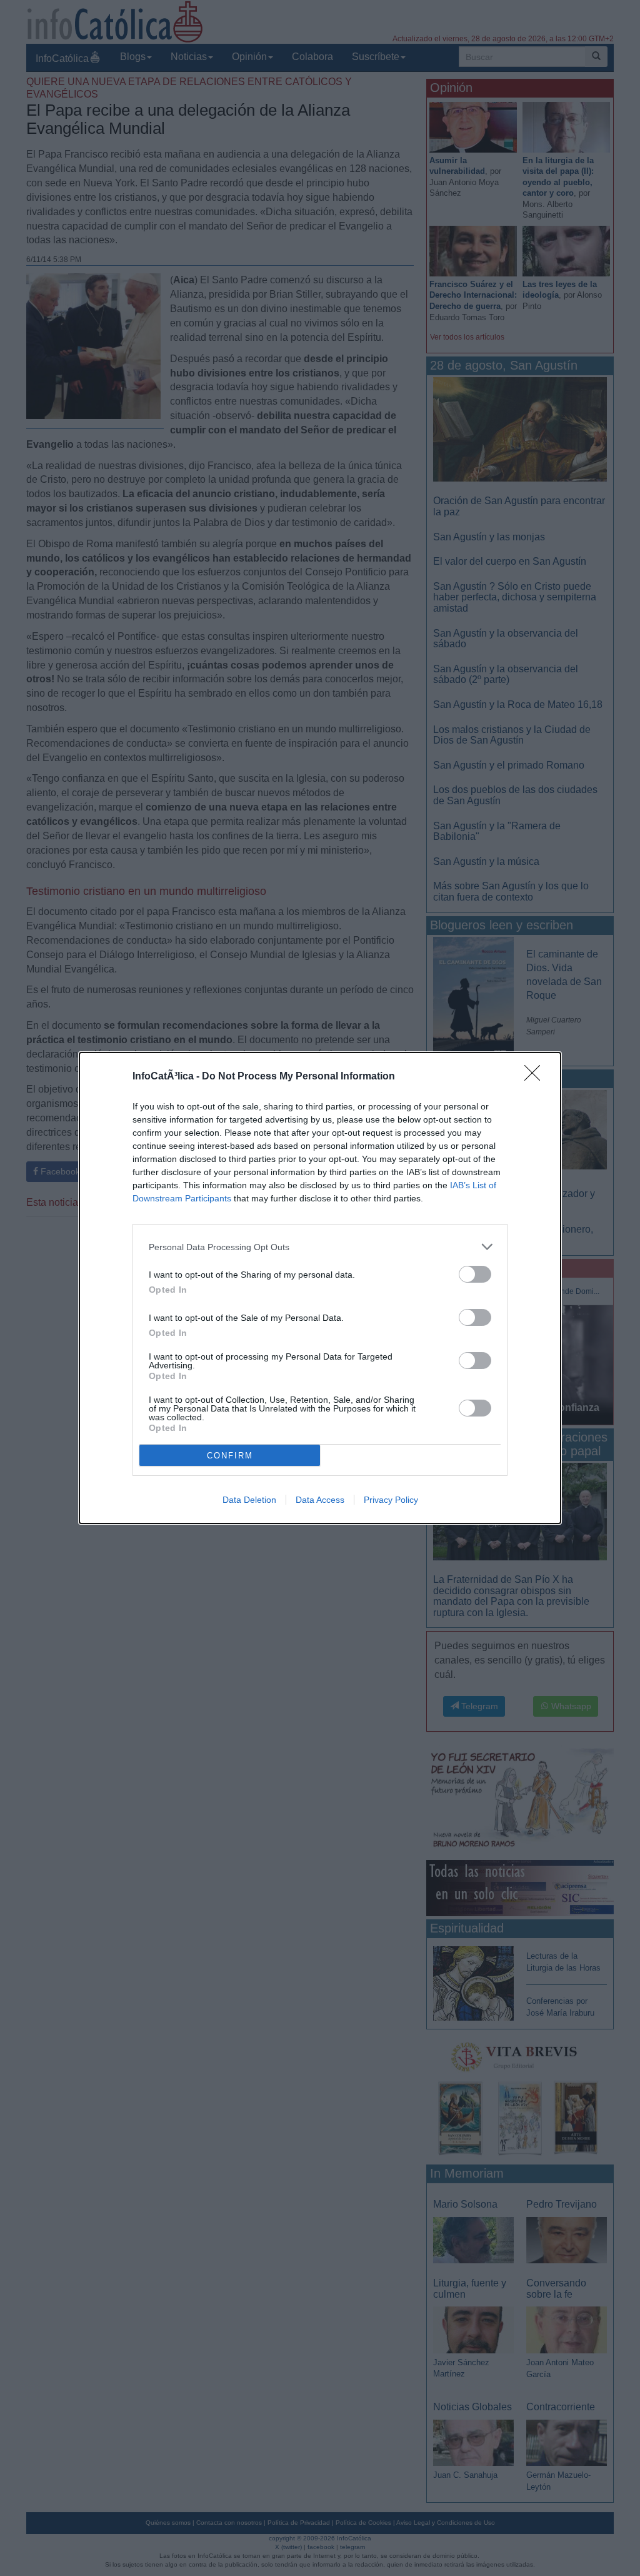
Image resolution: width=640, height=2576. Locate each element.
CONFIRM (230, 1456)
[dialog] (320, 1288)
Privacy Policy (391, 1500)
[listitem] (320, 1247)
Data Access (320, 1500)
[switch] (475, 1274)
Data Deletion (249, 1500)
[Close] (536, 1077)
